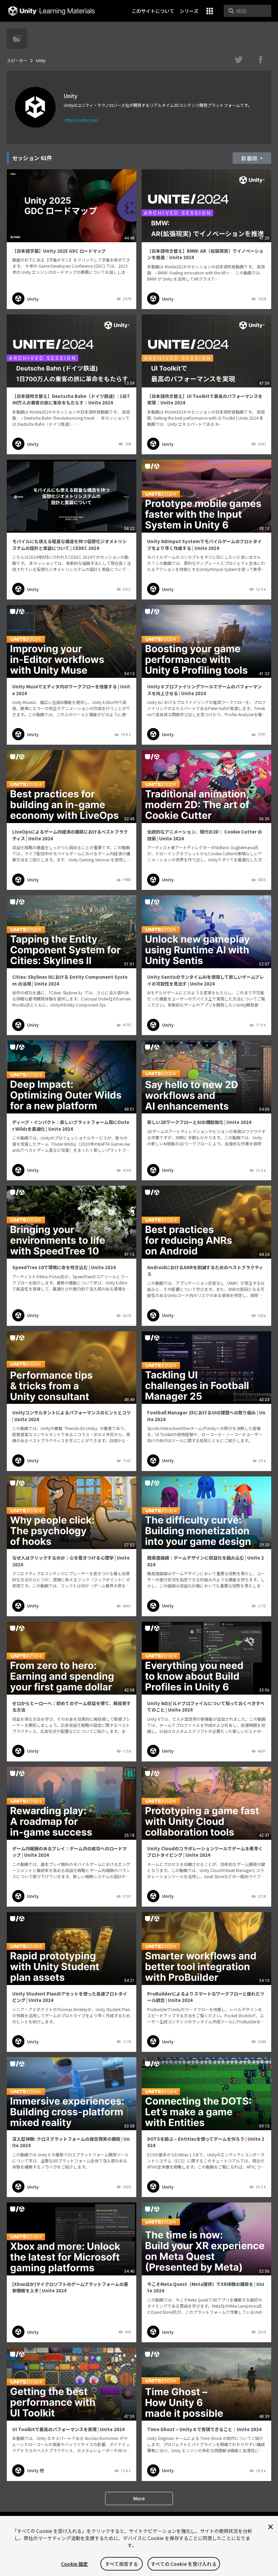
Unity (33, 299)
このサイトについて (153, 11)
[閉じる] (271, 2527)
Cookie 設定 (74, 2564)
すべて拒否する (122, 2564)
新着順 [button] (250, 158)
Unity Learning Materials (51, 11)
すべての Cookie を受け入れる (184, 2564)
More (139, 2498)
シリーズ (189, 11)
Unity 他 (36, 2470)
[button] (210, 11)
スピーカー (17, 60)
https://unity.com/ (82, 120)
